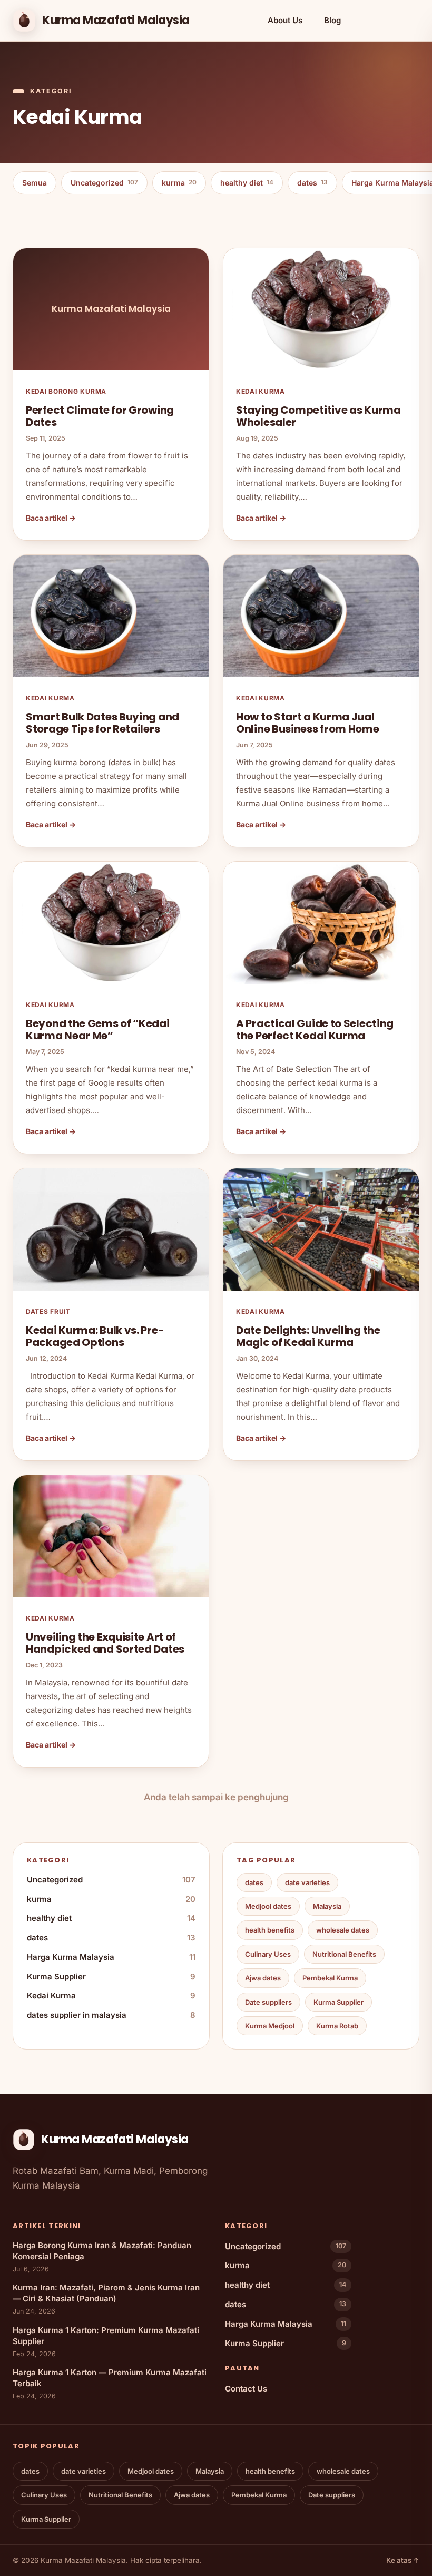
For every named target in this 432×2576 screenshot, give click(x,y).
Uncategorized (104, 183)
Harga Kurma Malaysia (111, 1957)
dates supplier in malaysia (111, 2015)
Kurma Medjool (270, 2026)
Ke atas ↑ (403, 2560)
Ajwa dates (263, 1978)
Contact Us (246, 2389)
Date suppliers (268, 2002)
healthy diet (247, 183)
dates (312, 183)
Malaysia (327, 1906)
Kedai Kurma (111, 1996)
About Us (285, 20)
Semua (35, 183)
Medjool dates (268, 1906)
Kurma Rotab (337, 2026)
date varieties (307, 1882)
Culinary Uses (268, 1954)
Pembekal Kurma (330, 1978)
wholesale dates (343, 1930)
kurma (179, 183)
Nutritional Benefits (344, 1954)
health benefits (270, 1930)
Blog (332, 20)
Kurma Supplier (111, 1977)
